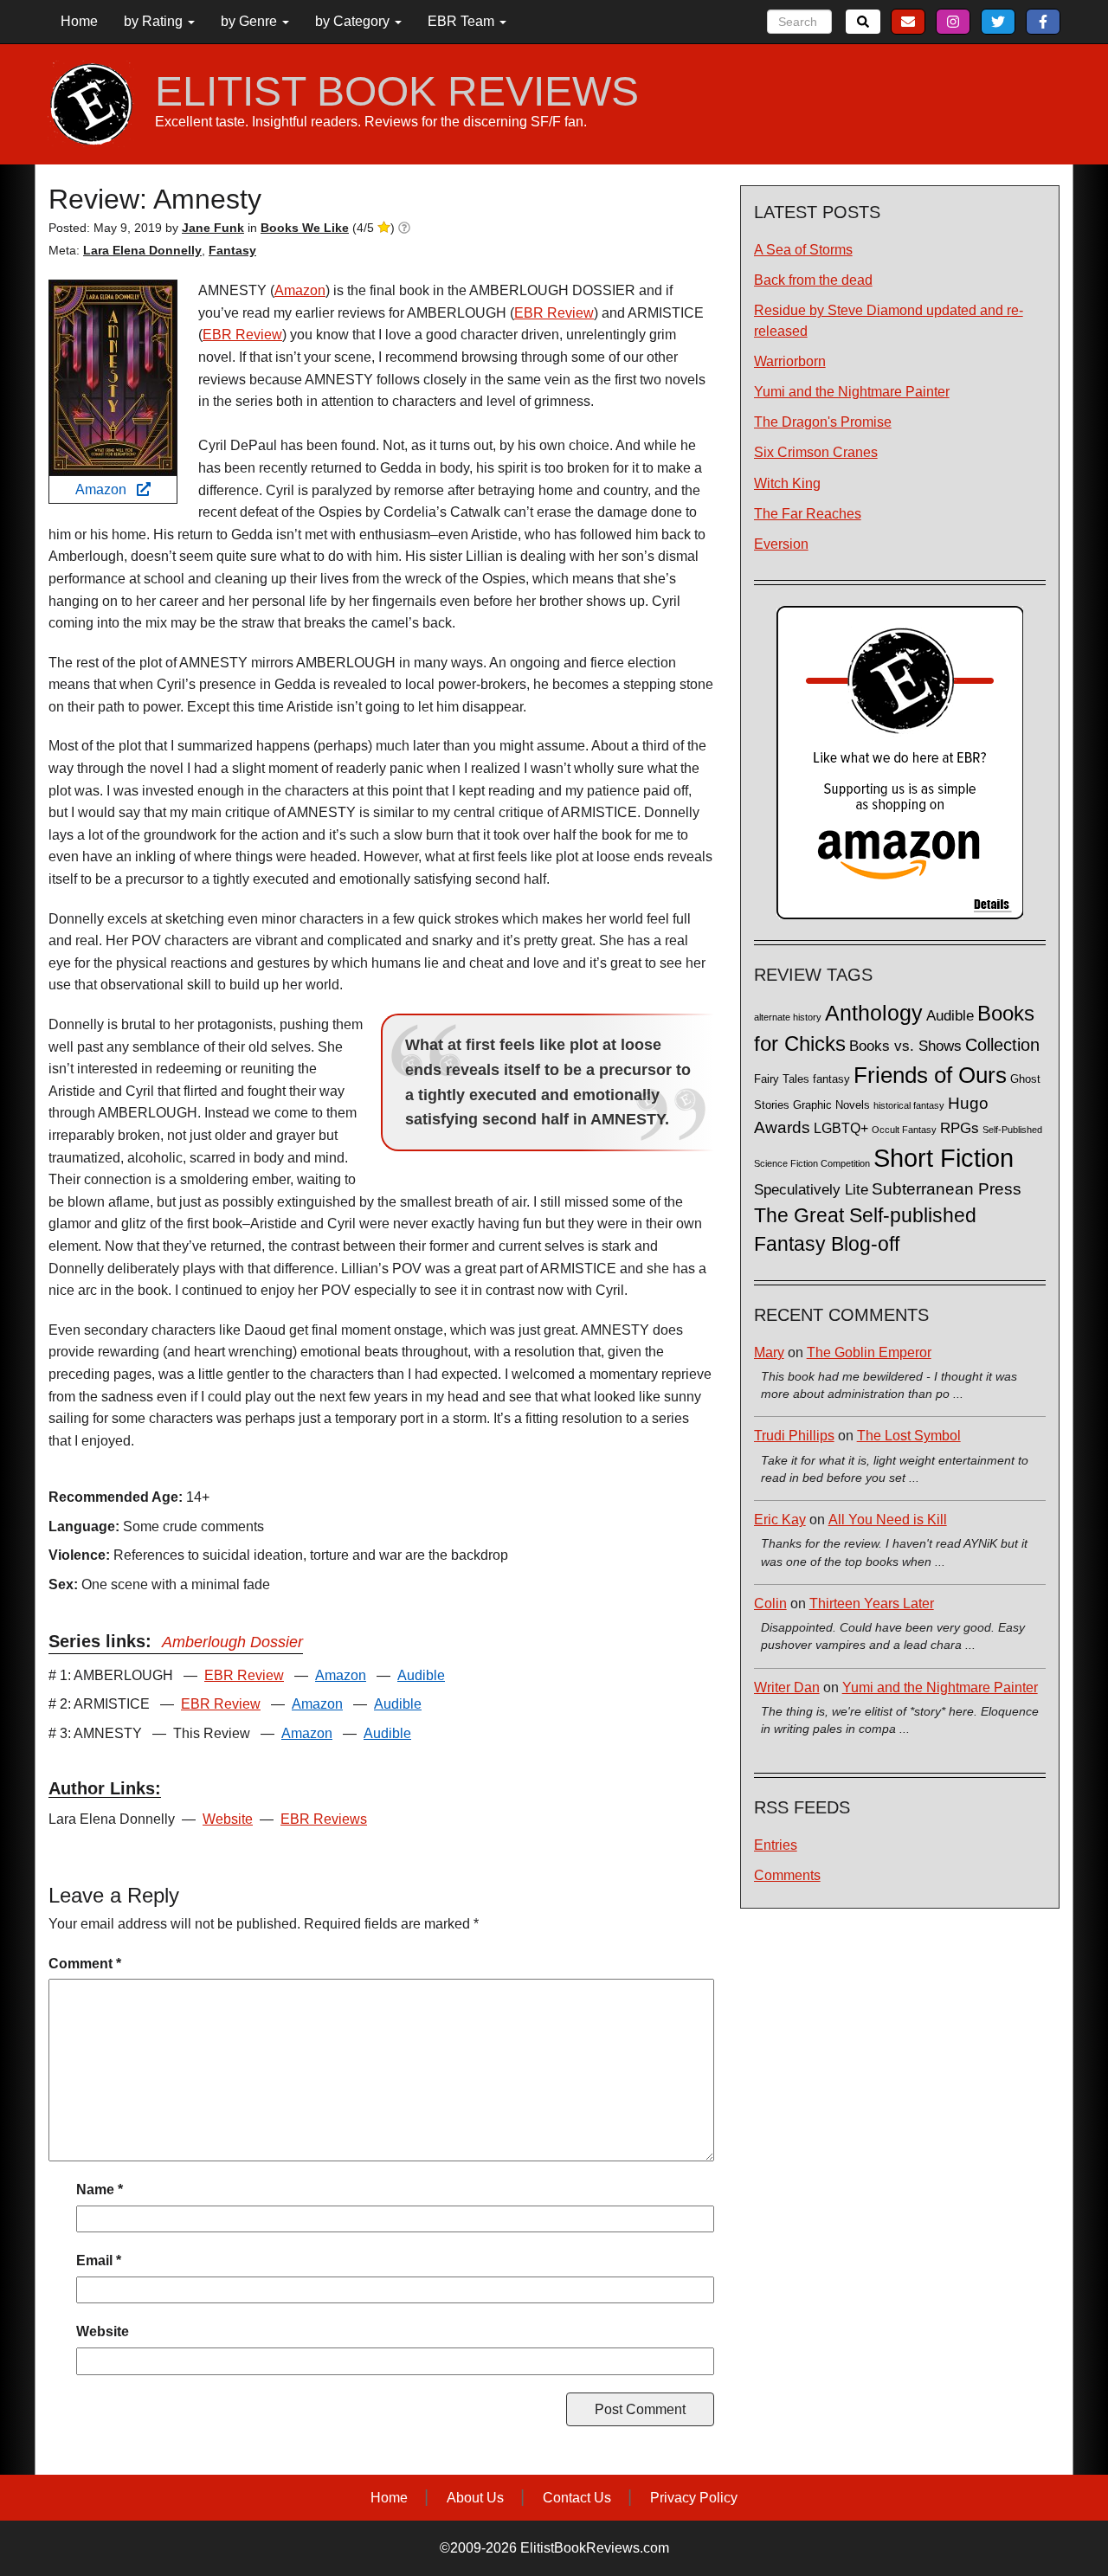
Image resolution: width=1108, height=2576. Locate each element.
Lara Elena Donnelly (142, 250)
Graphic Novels (831, 1105)
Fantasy (232, 250)
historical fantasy (909, 1105)
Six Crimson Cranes (816, 452)
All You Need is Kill (888, 1520)
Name (100, 2190)
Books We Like (305, 228)
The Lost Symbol (909, 1436)
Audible (421, 1675)
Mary (769, 1352)
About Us (475, 2498)
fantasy (831, 1079)
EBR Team (463, 21)
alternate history (788, 1017)
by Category (354, 21)
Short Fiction (944, 1158)
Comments (787, 1875)
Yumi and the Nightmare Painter (852, 392)
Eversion (781, 544)
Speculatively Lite (811, 1190)
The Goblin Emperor (869, 1352)
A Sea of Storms (803, 250)
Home (79, 21)
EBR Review (554, 313)
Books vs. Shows (905, 1046)
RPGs (960, 1128)
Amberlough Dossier (232, 1642)
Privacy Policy (694, 2498)
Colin (770, 1604)
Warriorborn (790, 361)
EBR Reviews (324, 1819)
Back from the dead (813, 280)
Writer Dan (787, 1687)
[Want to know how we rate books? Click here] (404, 228)
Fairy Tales (782, 1079)
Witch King (787, 483)
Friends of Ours (930, 1075)
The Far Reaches (808, 514)
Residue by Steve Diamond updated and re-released (889, 320)
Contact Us (577, 2498)
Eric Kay (780, 1520)
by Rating (155, 21)
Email (99, 2260)
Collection (1002, 1045)
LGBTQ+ (841, 1128)
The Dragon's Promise (823, 422)
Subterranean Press (947, 1188)
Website (228, 1819)
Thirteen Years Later (872, 1604)
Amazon (106, 489)
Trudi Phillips (794, 1436)
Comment (85, 1964)
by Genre (251, 21)
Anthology (874, 1013)
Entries (776, 1845)
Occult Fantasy (904, 1130)
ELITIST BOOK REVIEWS (397, 92)
